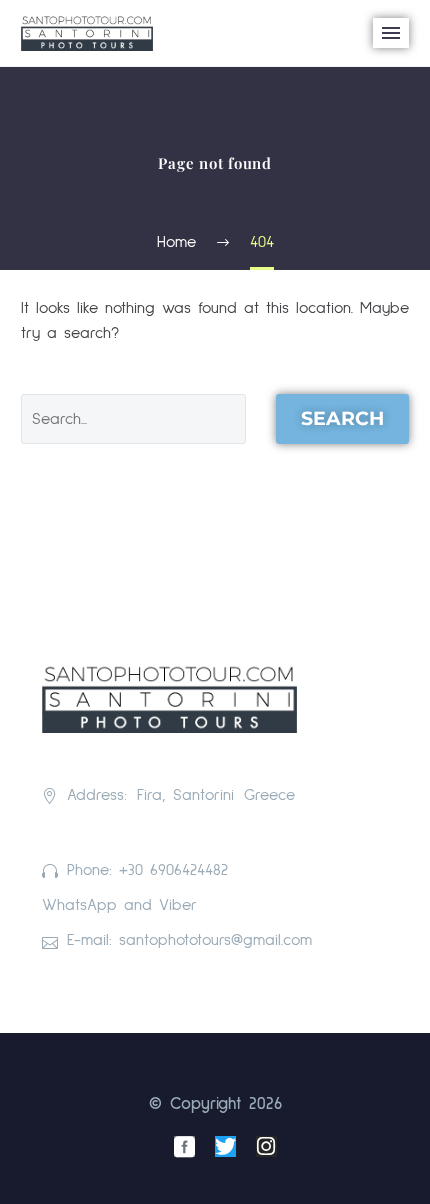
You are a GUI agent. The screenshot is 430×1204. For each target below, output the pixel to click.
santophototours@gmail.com (215, 940)
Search (342, 418)
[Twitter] (225, 1146)
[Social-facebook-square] (184, 1146)
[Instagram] (266, 1146)
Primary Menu (391, 33)
